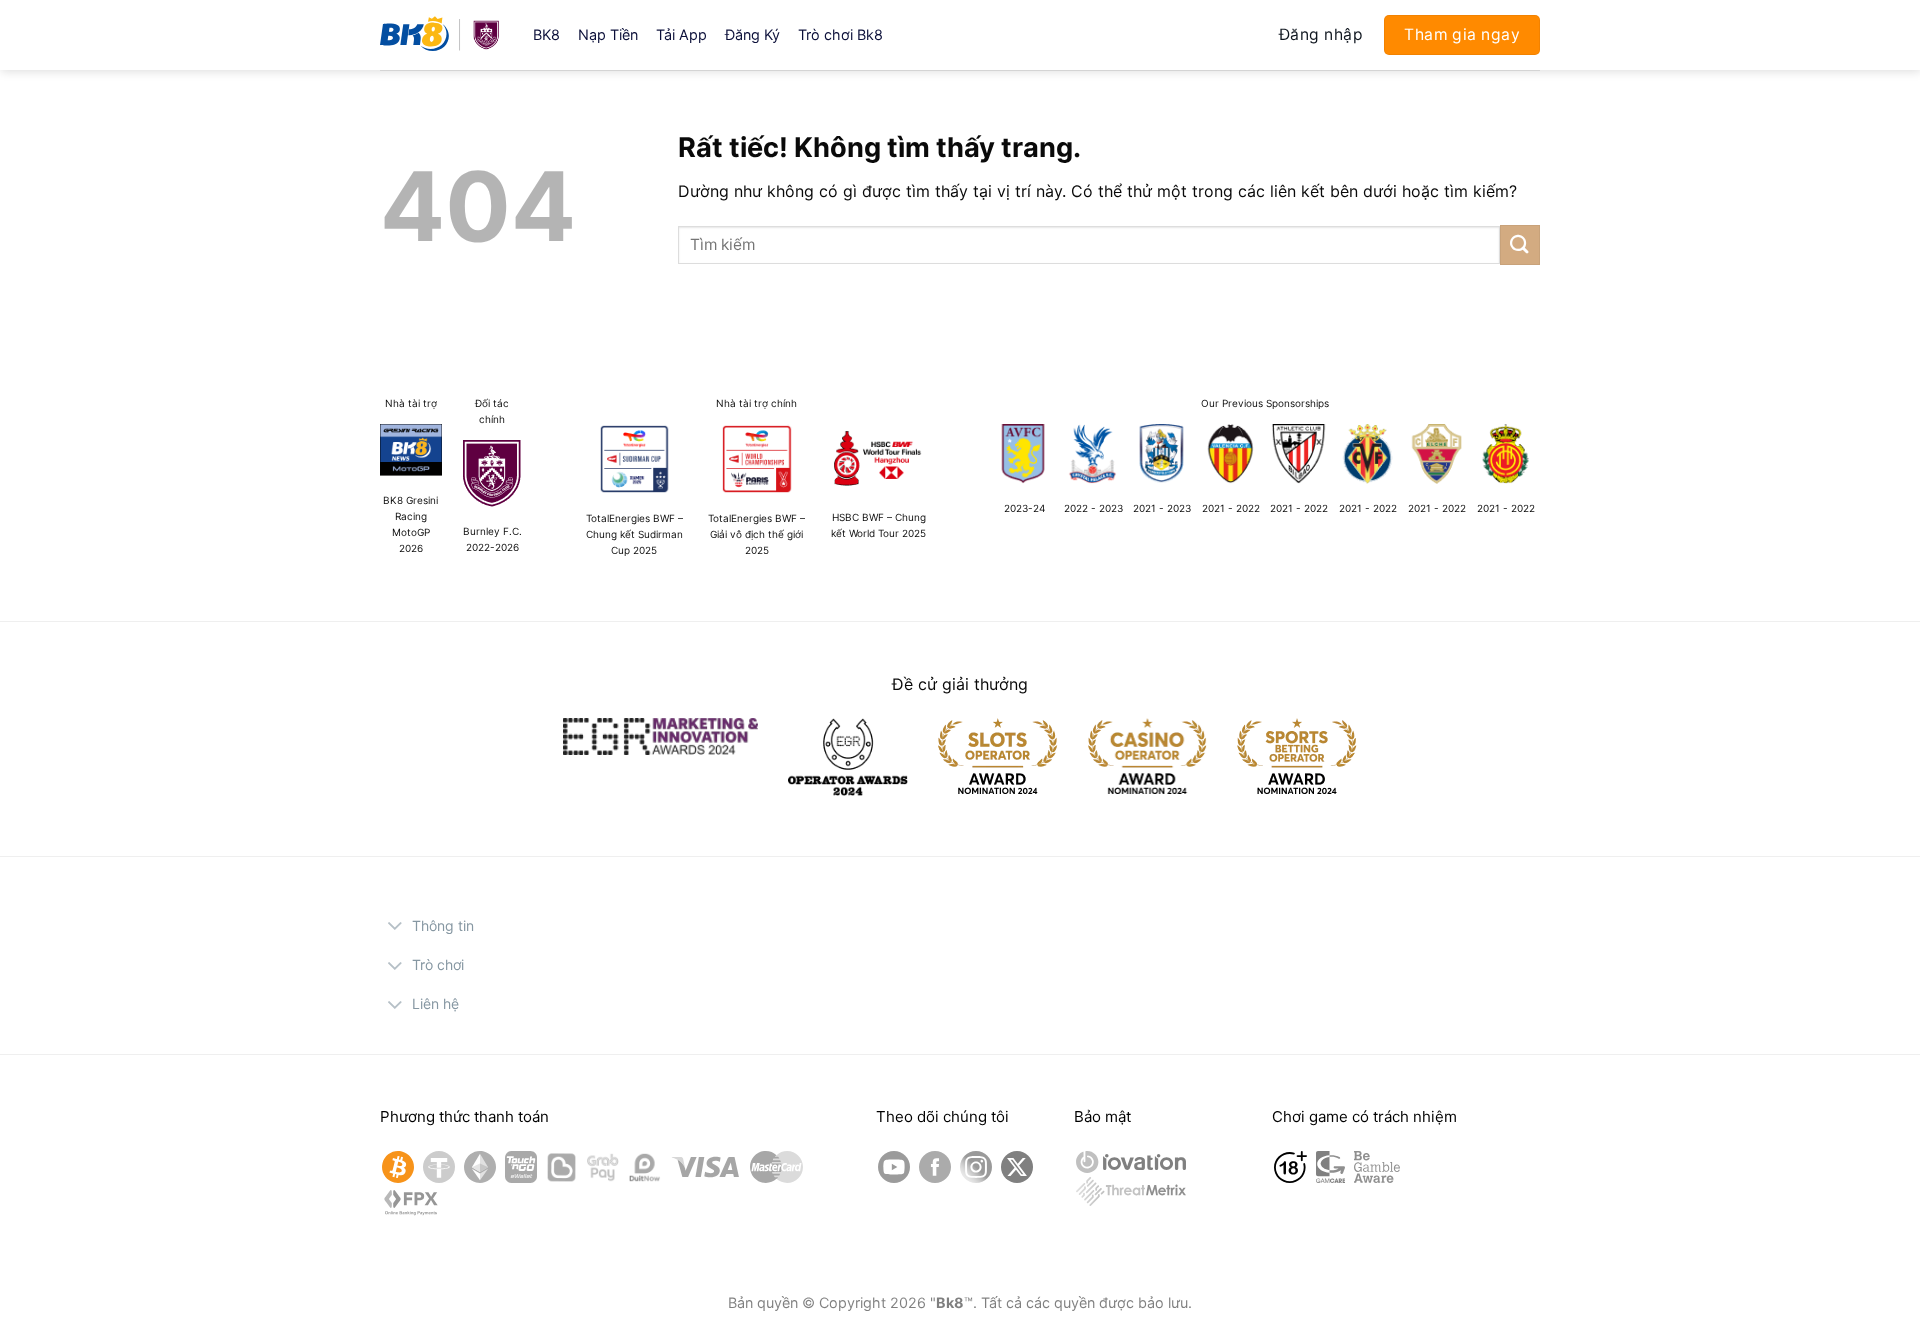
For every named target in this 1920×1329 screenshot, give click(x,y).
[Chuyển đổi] (395, 928)
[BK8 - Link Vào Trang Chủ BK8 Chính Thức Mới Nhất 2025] (441, 35)
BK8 (546, 34)
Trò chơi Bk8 (840, 34)
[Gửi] (1520, 244)
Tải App (681, 34)
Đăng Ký (752, 34)
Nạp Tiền (608, 34)
